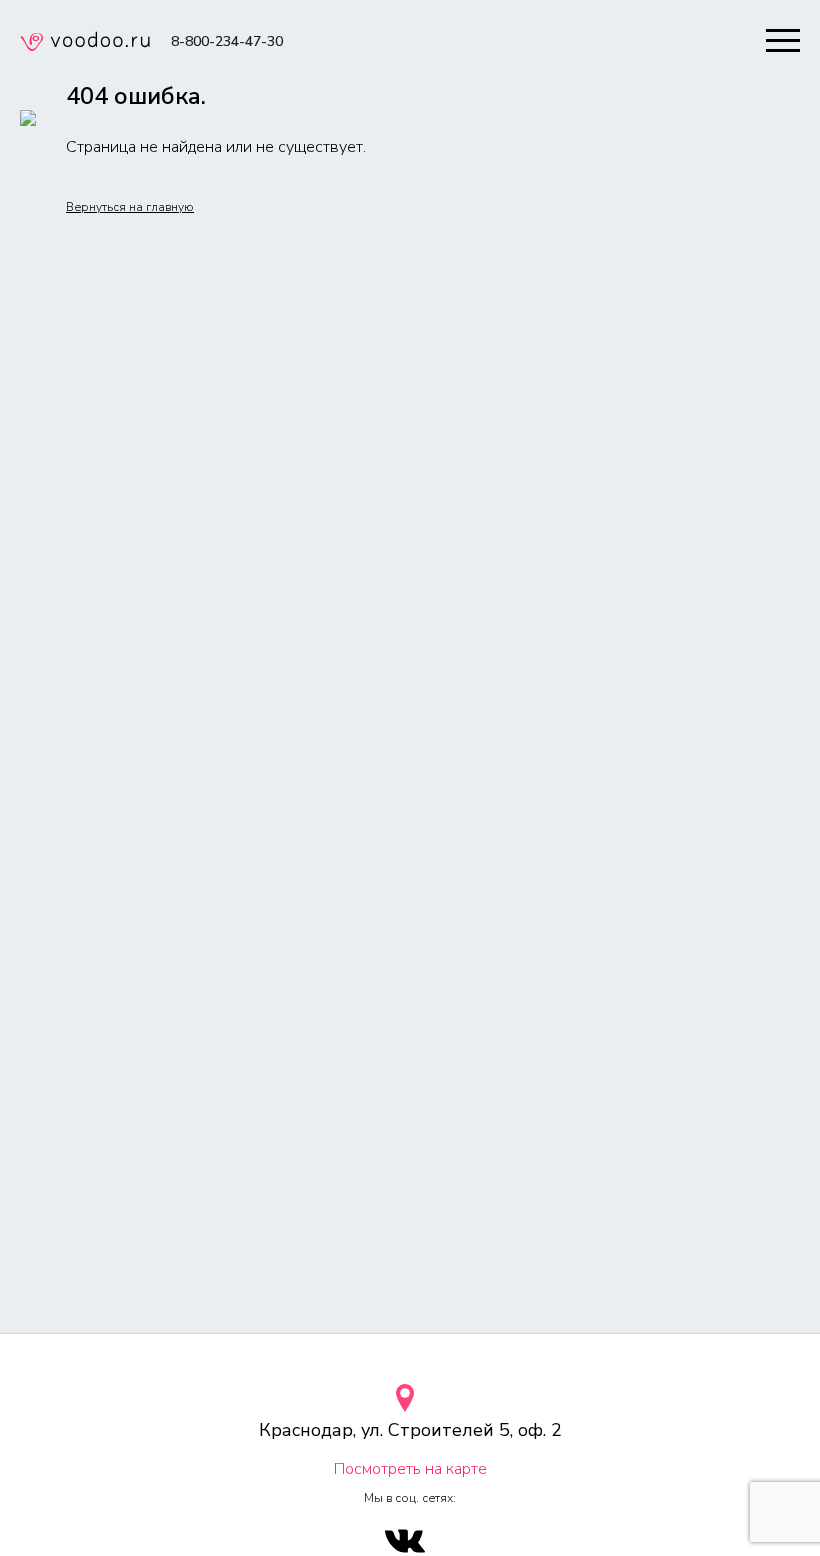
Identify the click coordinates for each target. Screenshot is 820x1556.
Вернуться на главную (130, 207)
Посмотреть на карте (410, 1469)
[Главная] (85, 44)
